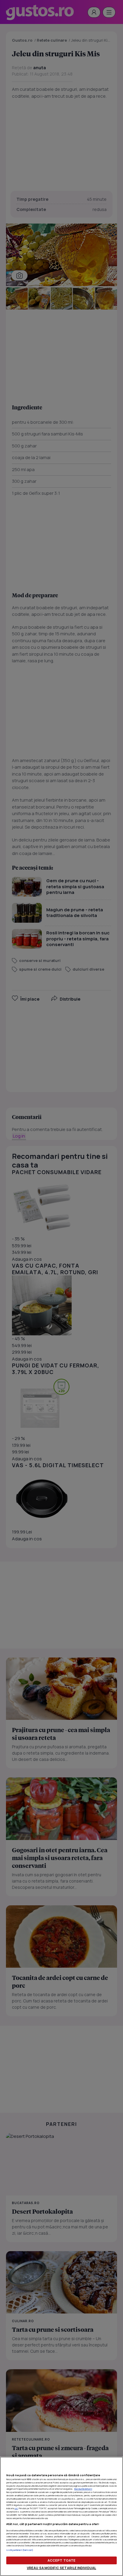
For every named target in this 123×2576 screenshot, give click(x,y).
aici (16, 2508)
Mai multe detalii (83, 2489)
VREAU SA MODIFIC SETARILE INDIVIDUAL (61, 2568)
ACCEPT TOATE (61, 2560)
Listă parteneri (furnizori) (20, 2550)
